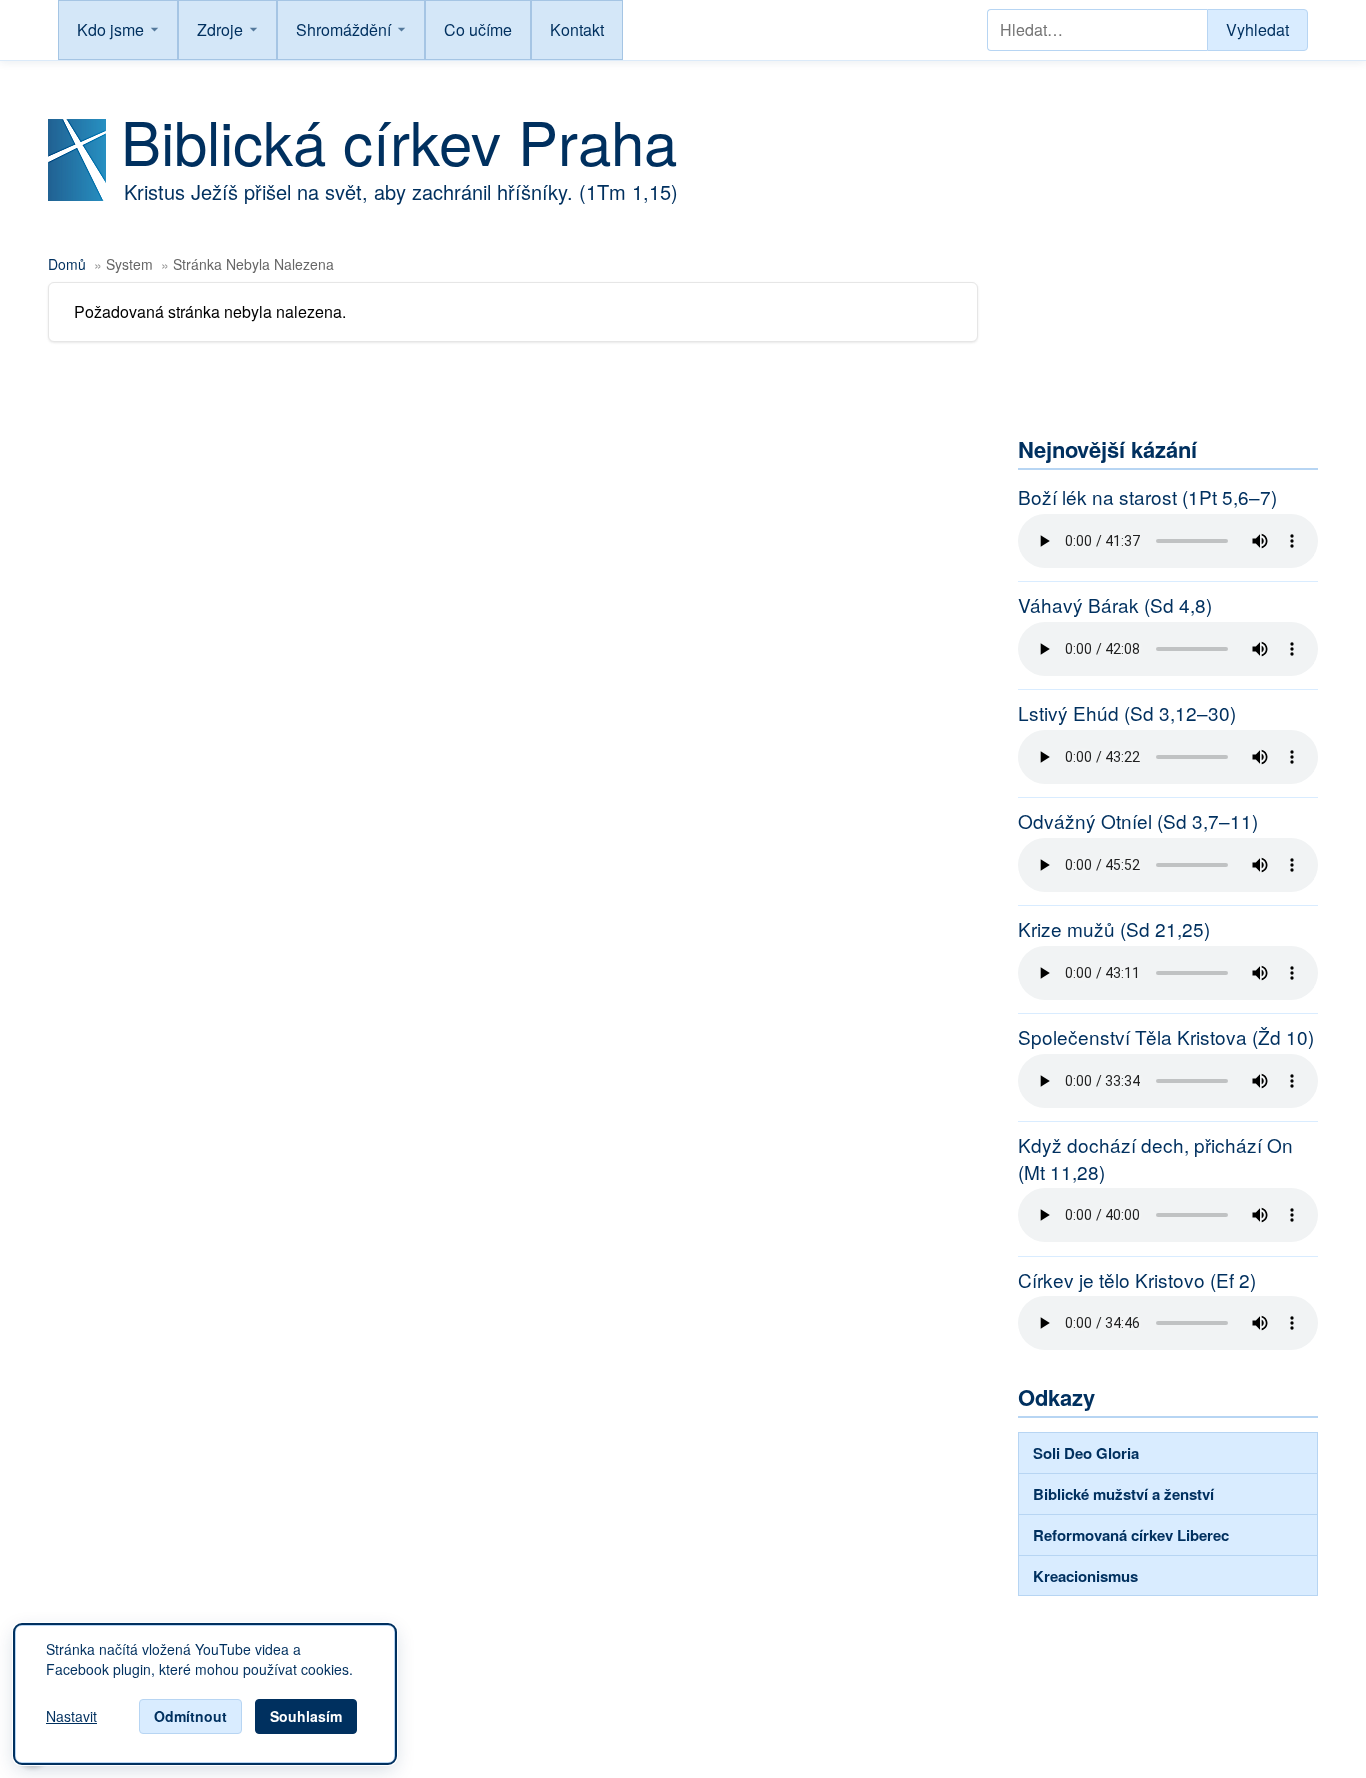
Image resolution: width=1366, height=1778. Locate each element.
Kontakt (577, 29)
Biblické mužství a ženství (1123, 1494)
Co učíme (478, 29)
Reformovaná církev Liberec (1131, 1535)
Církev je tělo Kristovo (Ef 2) (1137, 1280)
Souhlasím (306, 1716)
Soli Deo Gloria (1086, 1453)
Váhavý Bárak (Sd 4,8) (1115, 605)
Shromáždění (343, 29)
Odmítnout (190, 1716)
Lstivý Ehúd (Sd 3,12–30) (1127, 713)
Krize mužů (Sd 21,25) (1114, 929)
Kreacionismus (1085, 1576)
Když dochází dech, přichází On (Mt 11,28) (1155, 1158)
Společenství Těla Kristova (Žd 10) (1166, 1037)
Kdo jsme (110, 29)
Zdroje (220, 29)
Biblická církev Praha (399, 140)
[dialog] (205, 1694)
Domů (67, 264)
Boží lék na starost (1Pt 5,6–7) (1147, 497)
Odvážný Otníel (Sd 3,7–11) (1138, 821)
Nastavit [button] (71, 1717)
